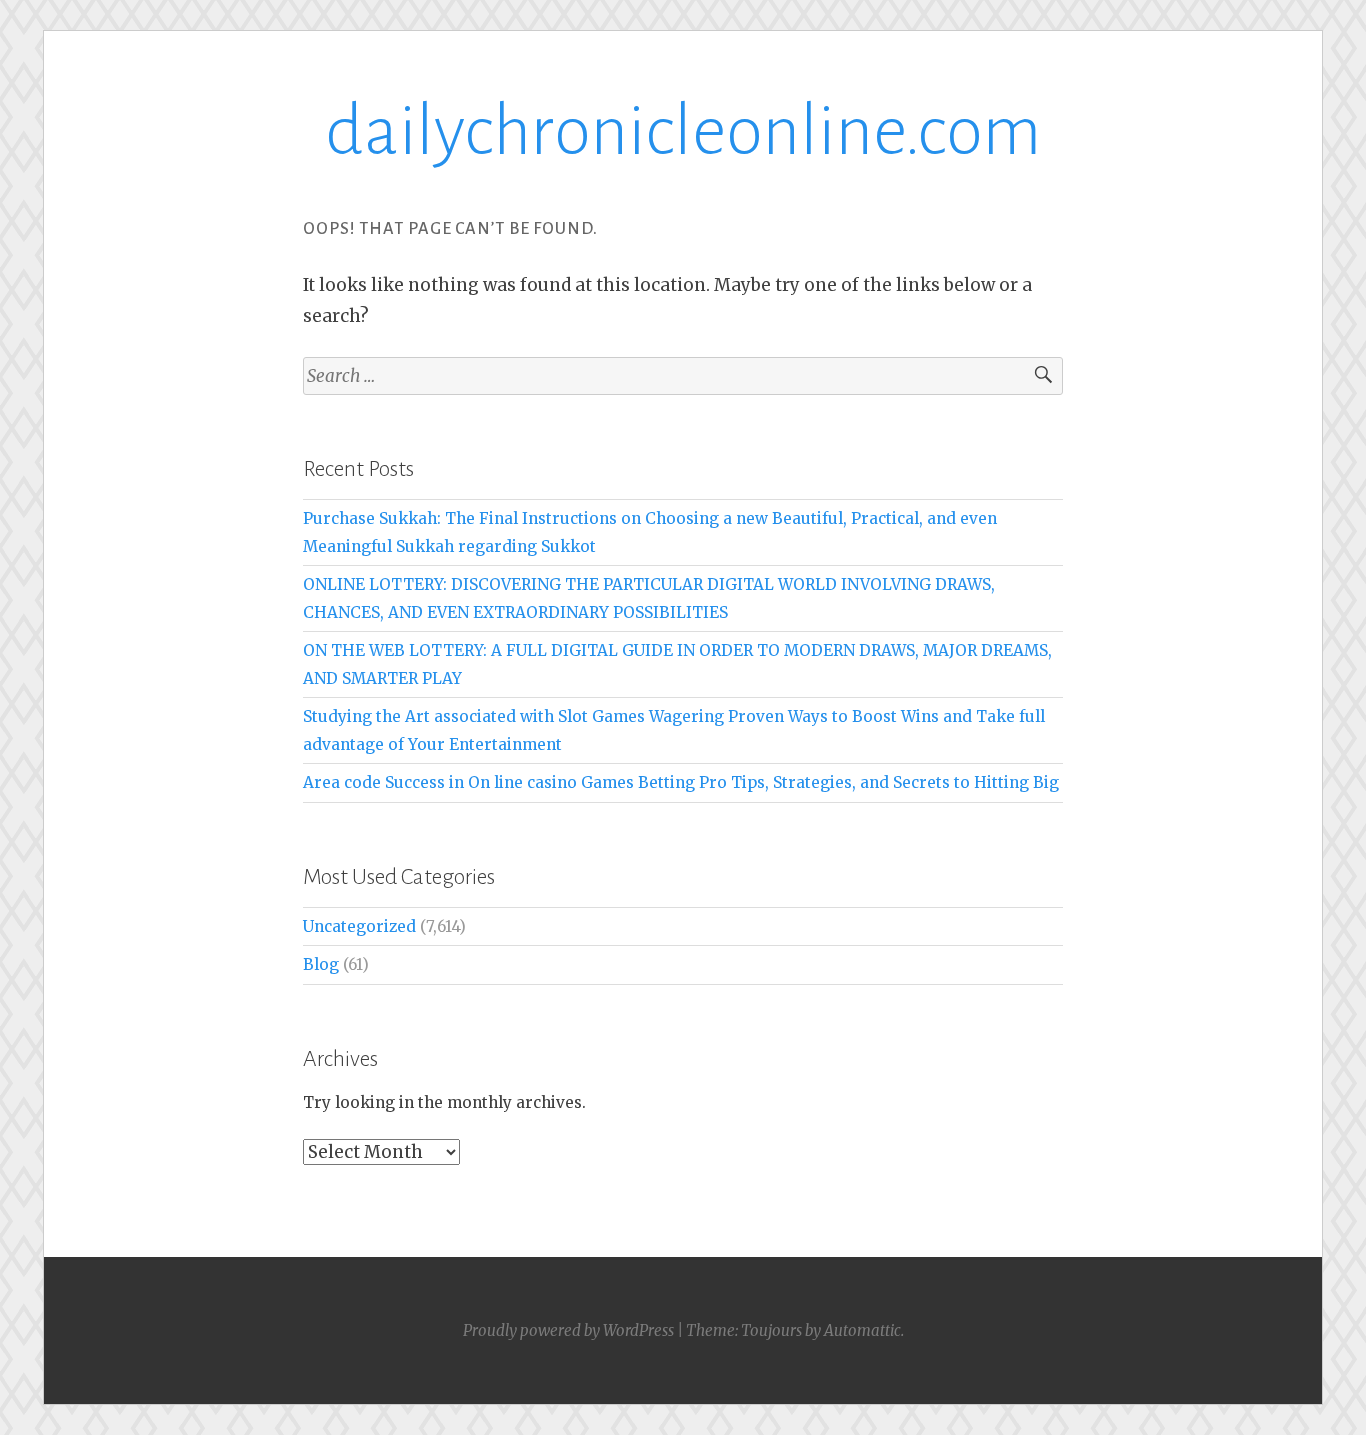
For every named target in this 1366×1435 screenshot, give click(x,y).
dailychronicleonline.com (683, 131)
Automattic (862, 1330)
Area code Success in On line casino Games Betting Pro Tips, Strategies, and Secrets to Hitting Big (681, 782)
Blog (321, 964)
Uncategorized (359, 926)
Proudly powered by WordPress (568, 1330)
